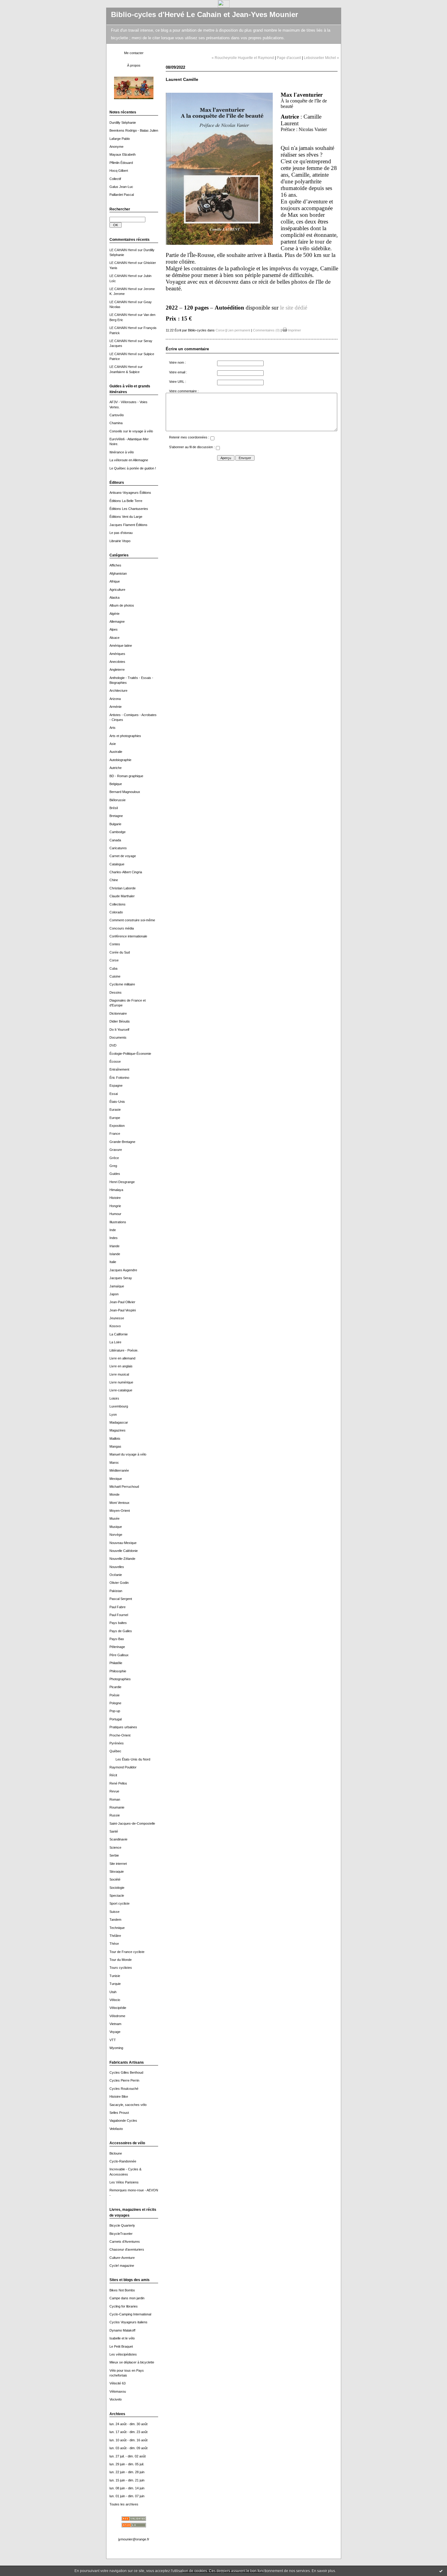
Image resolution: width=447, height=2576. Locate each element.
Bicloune (116, 2153)
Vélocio (115, 2000)
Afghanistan (118, 573)
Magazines (118, 1430)
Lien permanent (239, 330)
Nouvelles (117, 1567)
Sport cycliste (120, 1903)
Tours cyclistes (121, 1968)
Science (115, 1847)
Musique (116, 1527)
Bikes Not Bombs (122, 2290)
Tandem (115, 1920)
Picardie (115, 1687)
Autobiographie (120, 760)
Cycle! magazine (122, 2266)
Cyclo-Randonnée (123, 2161)
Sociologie (117, 1888)
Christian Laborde (123, 888)
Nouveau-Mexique (123, 1543)
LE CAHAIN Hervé (123, 250)
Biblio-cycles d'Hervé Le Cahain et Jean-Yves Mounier (204, 15)
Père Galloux (119, 1655)
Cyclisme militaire (122, 984)
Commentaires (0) (266, 330)
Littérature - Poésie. (124, 1350)
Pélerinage (117, 1647)
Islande (115, 1254)
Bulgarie (115, 824)
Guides (115, 1174)
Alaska (114, 597)
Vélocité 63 (118, 2383)
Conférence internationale (128, 936)
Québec (115, 1751)
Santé (114, 1831)
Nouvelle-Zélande (122, 1559)
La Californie (119, 1334)
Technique (117, 1928)
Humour (115, 1214)
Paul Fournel (119, 1615)
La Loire (115, 1342)
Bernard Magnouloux (125, 792)
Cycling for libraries (124, 2306)
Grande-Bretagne (122, 1142)
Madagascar (119, 1422)
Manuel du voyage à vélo (128, 1454)
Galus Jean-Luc (121, 187)
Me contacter (134, 53)
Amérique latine (121, 646)
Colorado (116, 912)
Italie (113, 1262)
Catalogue (117, 864)
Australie (116, 752)
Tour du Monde (121, 1960)
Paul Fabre (118, 1607)
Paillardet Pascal (122, 195)
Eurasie (115, 1110)
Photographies (120, 1679)
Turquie (115, 1984)
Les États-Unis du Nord (133, 1759)
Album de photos (122, 605)
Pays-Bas (117, 1639)
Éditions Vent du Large (126, 517)
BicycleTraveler (121, 2234)
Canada (115, 840)
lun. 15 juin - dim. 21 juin (127, 2480)
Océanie (116, 1575)
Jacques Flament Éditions (128, 525)
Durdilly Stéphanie (123, 123)
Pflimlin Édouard (121, 163)
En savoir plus (323, 2571)
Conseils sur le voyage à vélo (131, 431)
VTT (113, 2040)
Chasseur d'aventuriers (127, 2249)
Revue (114, 1791)
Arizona (115, 699)
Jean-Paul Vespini (123, 1310)
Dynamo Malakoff (122, 2330)
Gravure (116, 1150)
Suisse (114, 1912)
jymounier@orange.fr (134, 2539)
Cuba (113, 968)
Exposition (117, 1126)
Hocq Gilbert (119, 171)
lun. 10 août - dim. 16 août (128, 2440)
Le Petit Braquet (121, 2346)
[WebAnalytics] (224, 6)
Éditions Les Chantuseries (129, 509)
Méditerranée (119, 1470)
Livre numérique (121, 1382)
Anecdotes (117, 662)
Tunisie (115, 1976)
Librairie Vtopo (120, 541)
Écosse (115, 1061)
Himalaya (116, 1190)
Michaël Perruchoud (124, 1487)
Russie (115, 1815)
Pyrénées (117, 1743)
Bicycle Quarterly (122, 2225)
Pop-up (115, 1711)
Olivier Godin (119, 1583)
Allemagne (117, 621)
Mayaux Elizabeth (123, 154)
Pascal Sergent (121, 1599)
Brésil (114, 808)
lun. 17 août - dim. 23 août (128, 2432)
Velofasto (116, 2129)
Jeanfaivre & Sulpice (125, 372)
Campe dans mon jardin (127, 2298)
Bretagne (116, 816)
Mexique (116, 1479)
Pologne (115, 1703)
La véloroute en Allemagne (129, 460)
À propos (134, 65)
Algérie (114, 614)
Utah (113, 1992)
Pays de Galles (121, 1631)
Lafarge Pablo (120, 139)
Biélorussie (118, 800)
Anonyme (116, 147)
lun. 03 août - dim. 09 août (128, 2448)
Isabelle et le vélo (122, 2338)
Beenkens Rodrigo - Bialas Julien (134, 130)
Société (115, 1879)
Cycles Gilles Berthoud (126, 2072)
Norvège (116, 1535)
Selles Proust (119, 2113)
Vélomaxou (118, 2391)
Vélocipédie (118, 2008)
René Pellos (118, 1783)
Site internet (118, 1864)
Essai (114, 1094)
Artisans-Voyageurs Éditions (130, 493)
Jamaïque (117, 1286)
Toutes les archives (124, 2504)
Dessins (116, 992)
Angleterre (117, 670)
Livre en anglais (121, 1366)
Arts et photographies (125, 736)
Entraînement (119, 1069)
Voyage (115, 2032)
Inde (113, 1230)
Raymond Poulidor (123, 1767)
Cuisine (115, 976)
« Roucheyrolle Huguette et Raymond (243, 58)
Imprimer (294, 330)
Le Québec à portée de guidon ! (133, 468)
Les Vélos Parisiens (124, 2182)
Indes (114, 1238)
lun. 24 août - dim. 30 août (128, 2424)
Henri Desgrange (122, 1182)
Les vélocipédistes (123, 2354)
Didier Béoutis (120, 1021)
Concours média (122, 928)
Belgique (116, 784)
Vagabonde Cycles (123, 2121)
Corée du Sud (120, 952)
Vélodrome (117, 2016)
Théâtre (115, 1936)
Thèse (114, 1944)
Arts (113, 728)
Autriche (116, 768)
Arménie (116, 707)
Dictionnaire (118, 1013)
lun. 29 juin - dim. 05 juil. (127, 2464)
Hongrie (115, 1206)
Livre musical (119, 1374)
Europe (115, 1118)
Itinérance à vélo (122, 452)
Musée (114, 1518)
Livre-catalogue (121, 1390)
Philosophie (118, 1671)
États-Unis (117, 1102)
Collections (118, 904)
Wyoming (116, 2048)
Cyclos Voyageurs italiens (128, 2322)
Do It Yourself (119, 1030)
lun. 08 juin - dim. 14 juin (127, 2488)
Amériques (117, 654)
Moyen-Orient (120, 1511)
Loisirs (114, 1398)
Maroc (114, 1463)
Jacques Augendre (123, 1270)
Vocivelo (116, 2399)
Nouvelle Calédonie (124, 1551)
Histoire (115, 1198)
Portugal (116, 1719)
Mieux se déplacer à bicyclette (132, 2362)
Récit (113, 1775)
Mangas (115, 1446)
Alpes (114, 629)
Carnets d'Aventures (125, 2242)
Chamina (116, 423)
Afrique (115, 581)
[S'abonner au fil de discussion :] (218, 449)
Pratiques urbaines (123, 1727)
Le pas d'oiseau (121, 533)
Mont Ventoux (120, 1503)
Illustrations (118, 1222)
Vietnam (115, 2024)
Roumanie (117, 1807)
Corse (114, 960)
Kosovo (115, 1326)
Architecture (118, 691)
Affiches (115, 565)
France (115, 1134)
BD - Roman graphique (126, 776)
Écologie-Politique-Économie (130, 1054)
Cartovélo (117, 415)
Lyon (113, 1414)
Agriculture (117, 590)
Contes (115, 944)
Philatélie (116, 1663)
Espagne (116, 1085)
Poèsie (114, 1695)
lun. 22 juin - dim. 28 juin (127, 2472)
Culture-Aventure (122, 2258)
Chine (114, 880)
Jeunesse (117, 1318)
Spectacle (117, 1896)
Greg (113, 1166)
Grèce (114, 1158)
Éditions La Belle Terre (126, 501)
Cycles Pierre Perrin (124, 2080)
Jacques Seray (121, 1278)
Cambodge (118, 832)
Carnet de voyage (123, 856)
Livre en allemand (122, 1358)
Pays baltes (118, 1623)
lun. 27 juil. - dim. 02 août (128, 2456)
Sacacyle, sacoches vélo (128, 2105)
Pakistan (116, 1591)
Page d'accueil (289, 58)
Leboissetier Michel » (321, 58)
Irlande (114, 1246)
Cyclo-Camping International (130, 2314)
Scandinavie (118, 1839)
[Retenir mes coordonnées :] (212, 439)
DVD (113, 1045)
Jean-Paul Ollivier (122, 1302)
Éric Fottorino (119, 1078)
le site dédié (294, 308)
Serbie (114, 1855)
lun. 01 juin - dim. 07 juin (127, 2496)
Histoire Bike (119, 2096)
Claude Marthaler (122, 896)
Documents (118, 1037)
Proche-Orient (120, 1735)
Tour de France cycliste (127, 1952)
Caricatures (118, 848)
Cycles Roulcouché (124, 2089)
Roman (115, 1799)
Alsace (114, 638)
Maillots (115, 1439)
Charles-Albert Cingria (126, 872)
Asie (113, 744)
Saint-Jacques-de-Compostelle (132, 1823)
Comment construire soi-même (132, 920)
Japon (114, 1294)
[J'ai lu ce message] (441, 2571)
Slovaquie (117, 1871)
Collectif (115, 179)
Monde (114, 1494)
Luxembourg (119, 1406)
